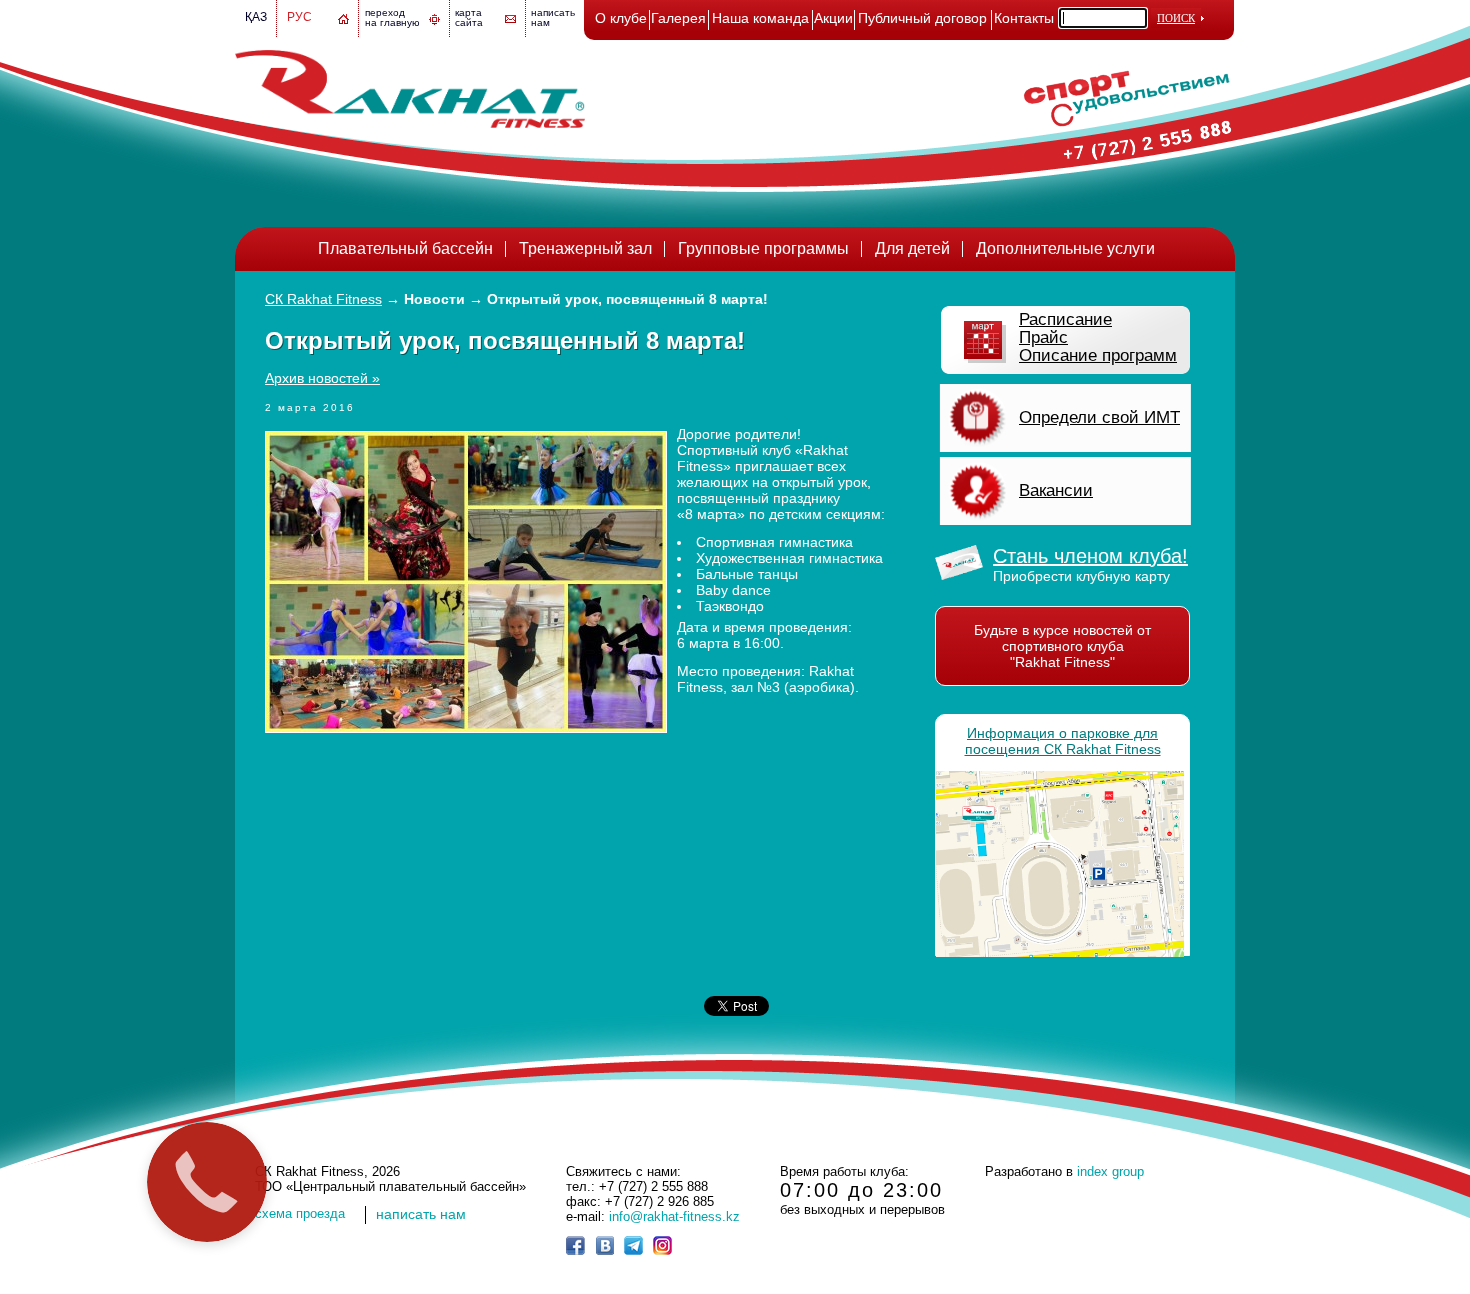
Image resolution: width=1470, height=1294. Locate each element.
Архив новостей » (322, 378)
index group (1110, 1171)
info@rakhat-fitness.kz (674, 1216)
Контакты (1024, 18)
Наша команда (760, 18)
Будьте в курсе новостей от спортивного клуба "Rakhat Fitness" (1062, 646)
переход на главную (392, 17)
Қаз (256, 17)
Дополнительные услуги (1065, 248)
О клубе (621, 18)
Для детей (912, 248)
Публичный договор (922, 18)
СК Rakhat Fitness (323, 299)
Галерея (678, 18)
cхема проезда (300, 1213)
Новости (434, 299)
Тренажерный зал (585, 248)
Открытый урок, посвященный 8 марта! (627, 299)
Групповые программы (763, 248)
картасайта (469, 17)
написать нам (421, 1214)
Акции (833, 18)
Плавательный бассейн (405, 248)
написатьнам (553, 17)
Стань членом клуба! (1090, 556)
